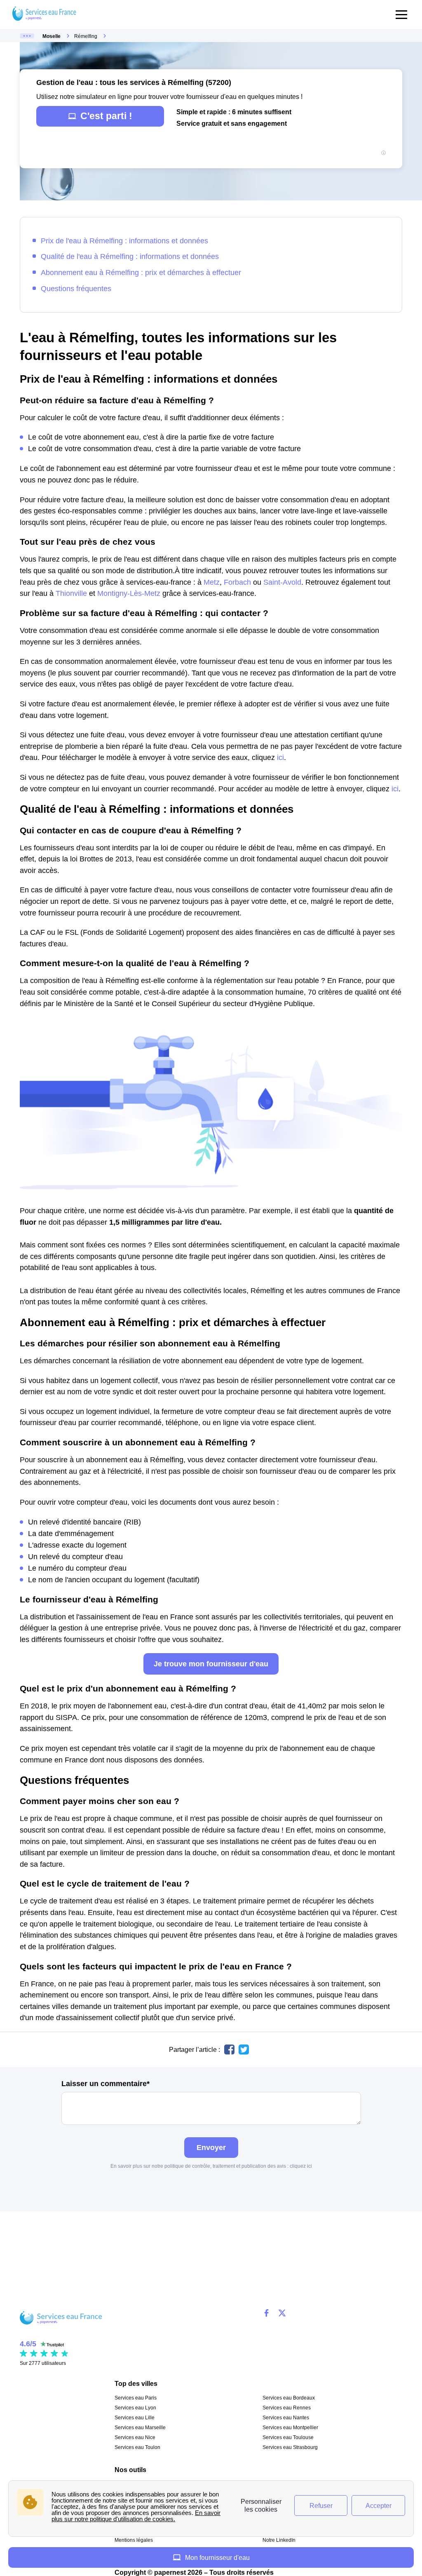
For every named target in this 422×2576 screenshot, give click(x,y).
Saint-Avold (282, 582)
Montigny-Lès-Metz (129, 593)
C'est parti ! (106, 116)
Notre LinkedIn (279, 2540)
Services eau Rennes (287, 2408)
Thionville (71, 593)
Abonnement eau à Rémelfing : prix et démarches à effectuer (141, 272)
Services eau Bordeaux (289, 2398)
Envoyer (211, 2147)
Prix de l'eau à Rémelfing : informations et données (124, 241)
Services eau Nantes (286, 2418)
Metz (212, 582)
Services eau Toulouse (288, 2437)
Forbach (237, 582)
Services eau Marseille (140, 2428)
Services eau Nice (135, 2437)
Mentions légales (134, 2540)
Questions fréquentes (76, 288)
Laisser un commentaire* (105, 2084)
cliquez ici (301, 2166)
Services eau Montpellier (290, 2428)
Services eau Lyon (135, 2408)
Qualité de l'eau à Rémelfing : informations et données (130, 256)
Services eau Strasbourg (290, 2447)
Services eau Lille (135, 2418)
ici (280, 757)
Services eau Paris (136, 2398)
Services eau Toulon (137, 2447)
